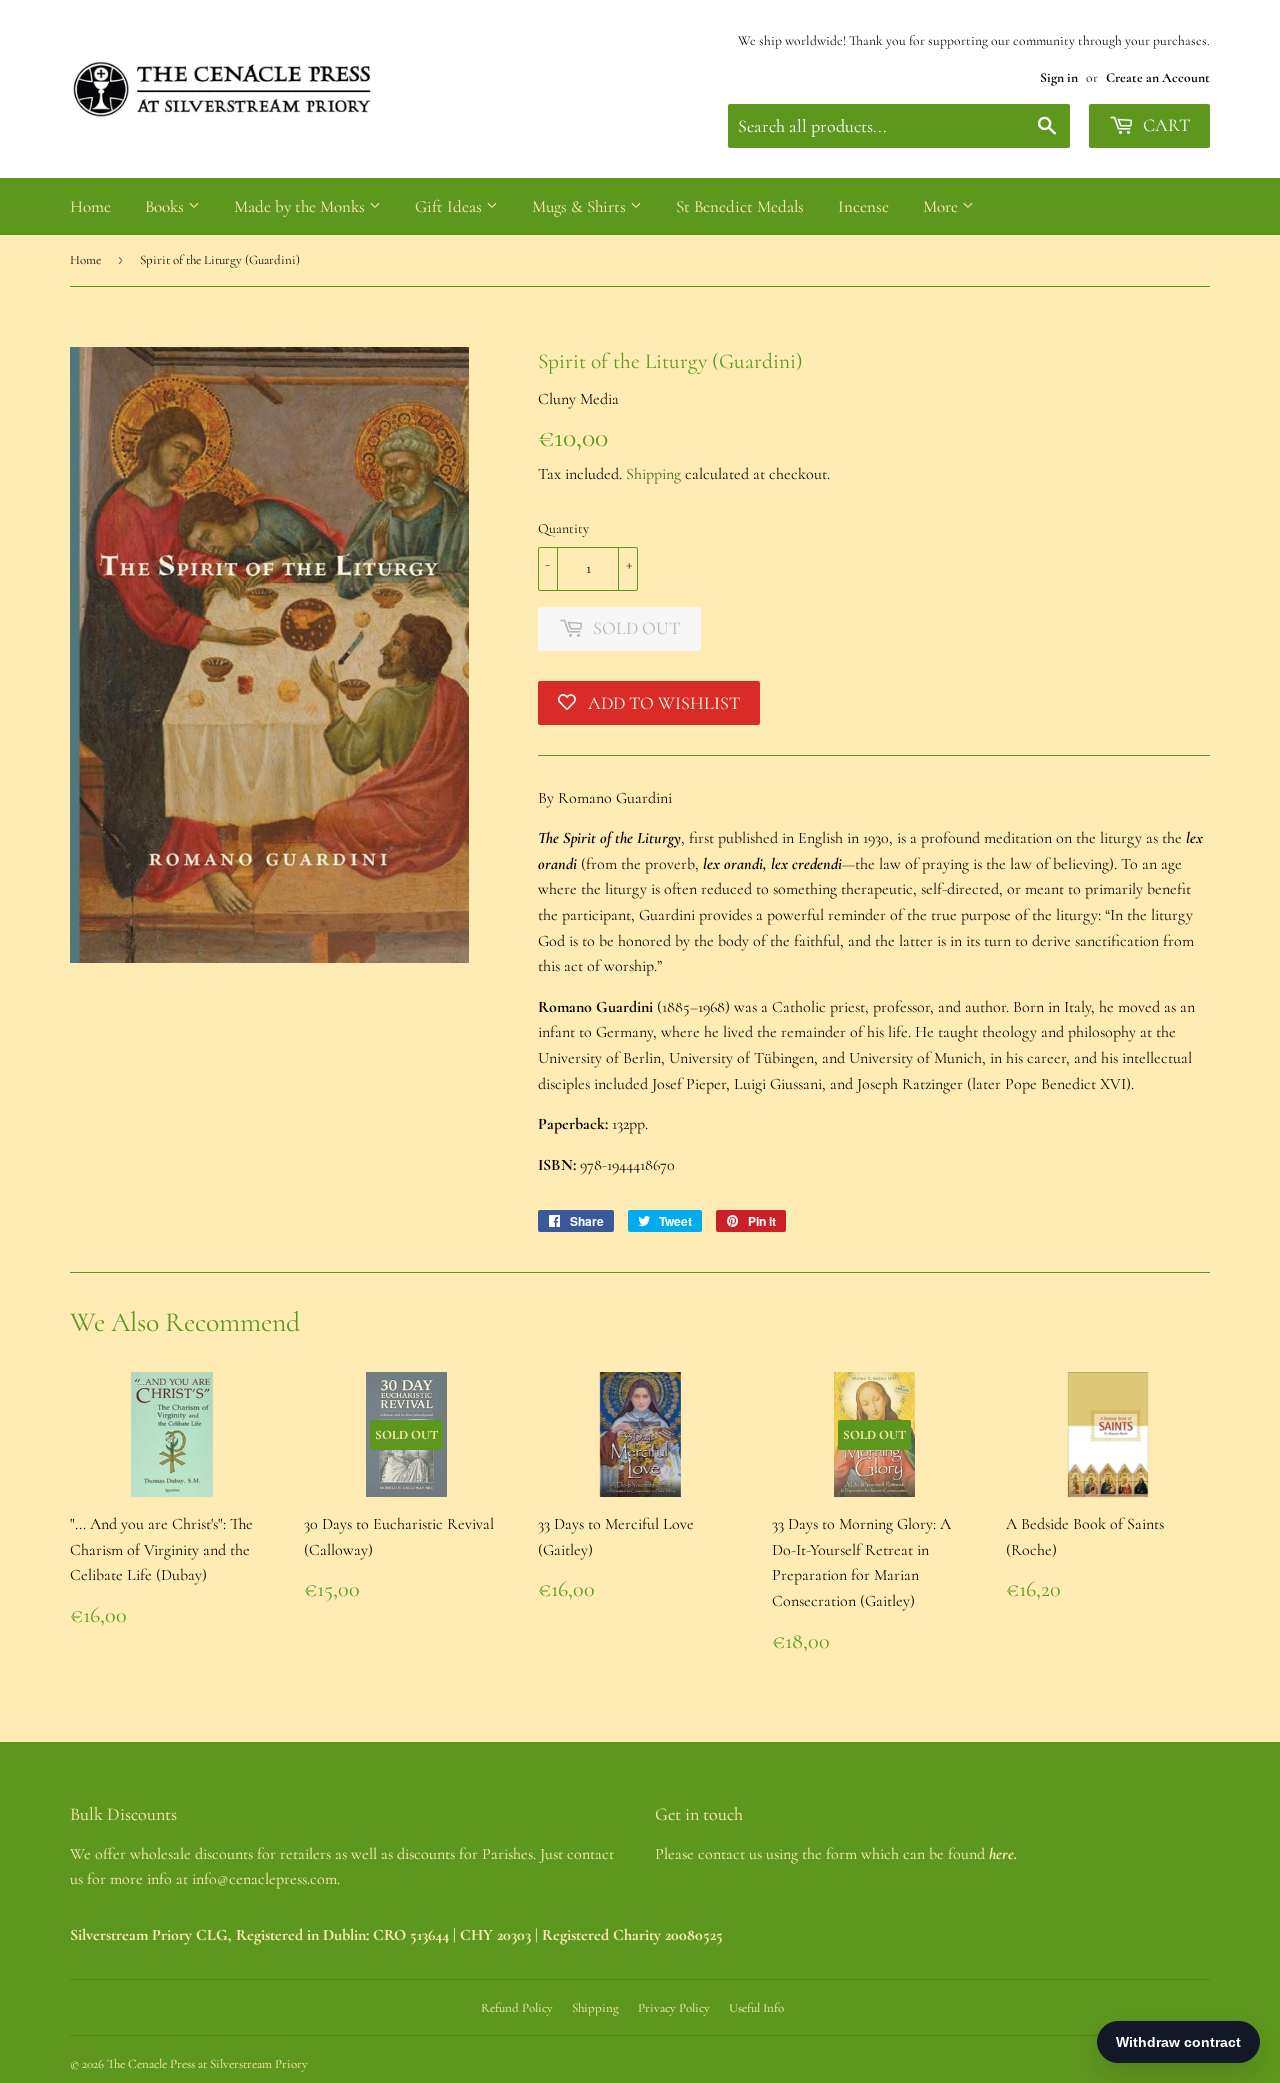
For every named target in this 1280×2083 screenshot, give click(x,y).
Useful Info (756, 2008)
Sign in (1059, 77)
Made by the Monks (301, 206)
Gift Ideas (450, 206)
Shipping (653, 474)
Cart (1164, 125)
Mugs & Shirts (581, 206)
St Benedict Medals (740, 206)
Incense (863, 206)
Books (166, 206)
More (942, 206)
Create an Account (1158, 77)
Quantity (563, 528)
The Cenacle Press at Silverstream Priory (207, 2064)
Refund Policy (517, 2008)
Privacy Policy (674, 2008)
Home (90, 206)
